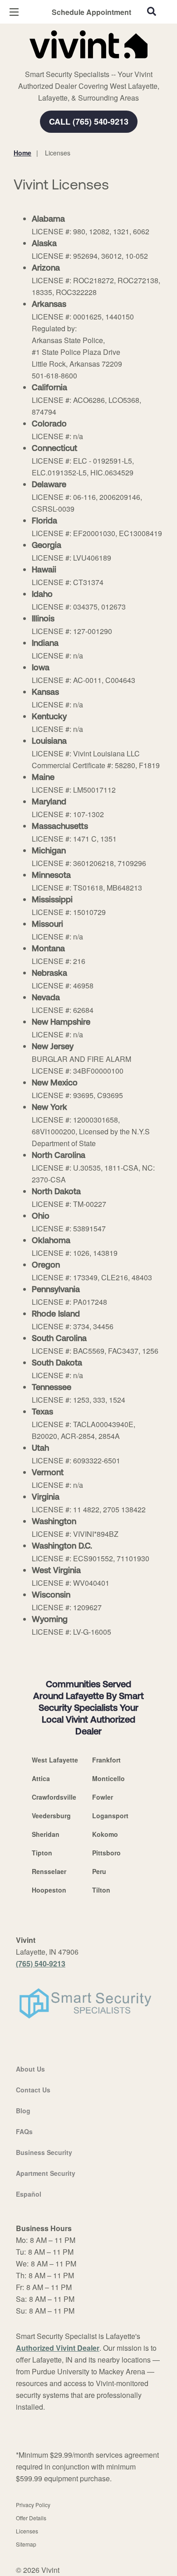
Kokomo (105, 1834)
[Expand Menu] (96, 63)
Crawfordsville (54, 1797)
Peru (99, 1871)
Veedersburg (51, 1816)
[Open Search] (152, 11)
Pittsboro (106, 1853)
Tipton (42, 1853)
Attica (41, 1778)
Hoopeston (49, 1890)
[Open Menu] (14, 12)
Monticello (108, 1778)
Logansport (110, 1816)
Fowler (103, 1797)
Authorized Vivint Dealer (58, 2348)
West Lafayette (55, 1760)
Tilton (101, 1890)
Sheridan (46, 1834)
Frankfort (106, 1760)
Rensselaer (49, 1871)
